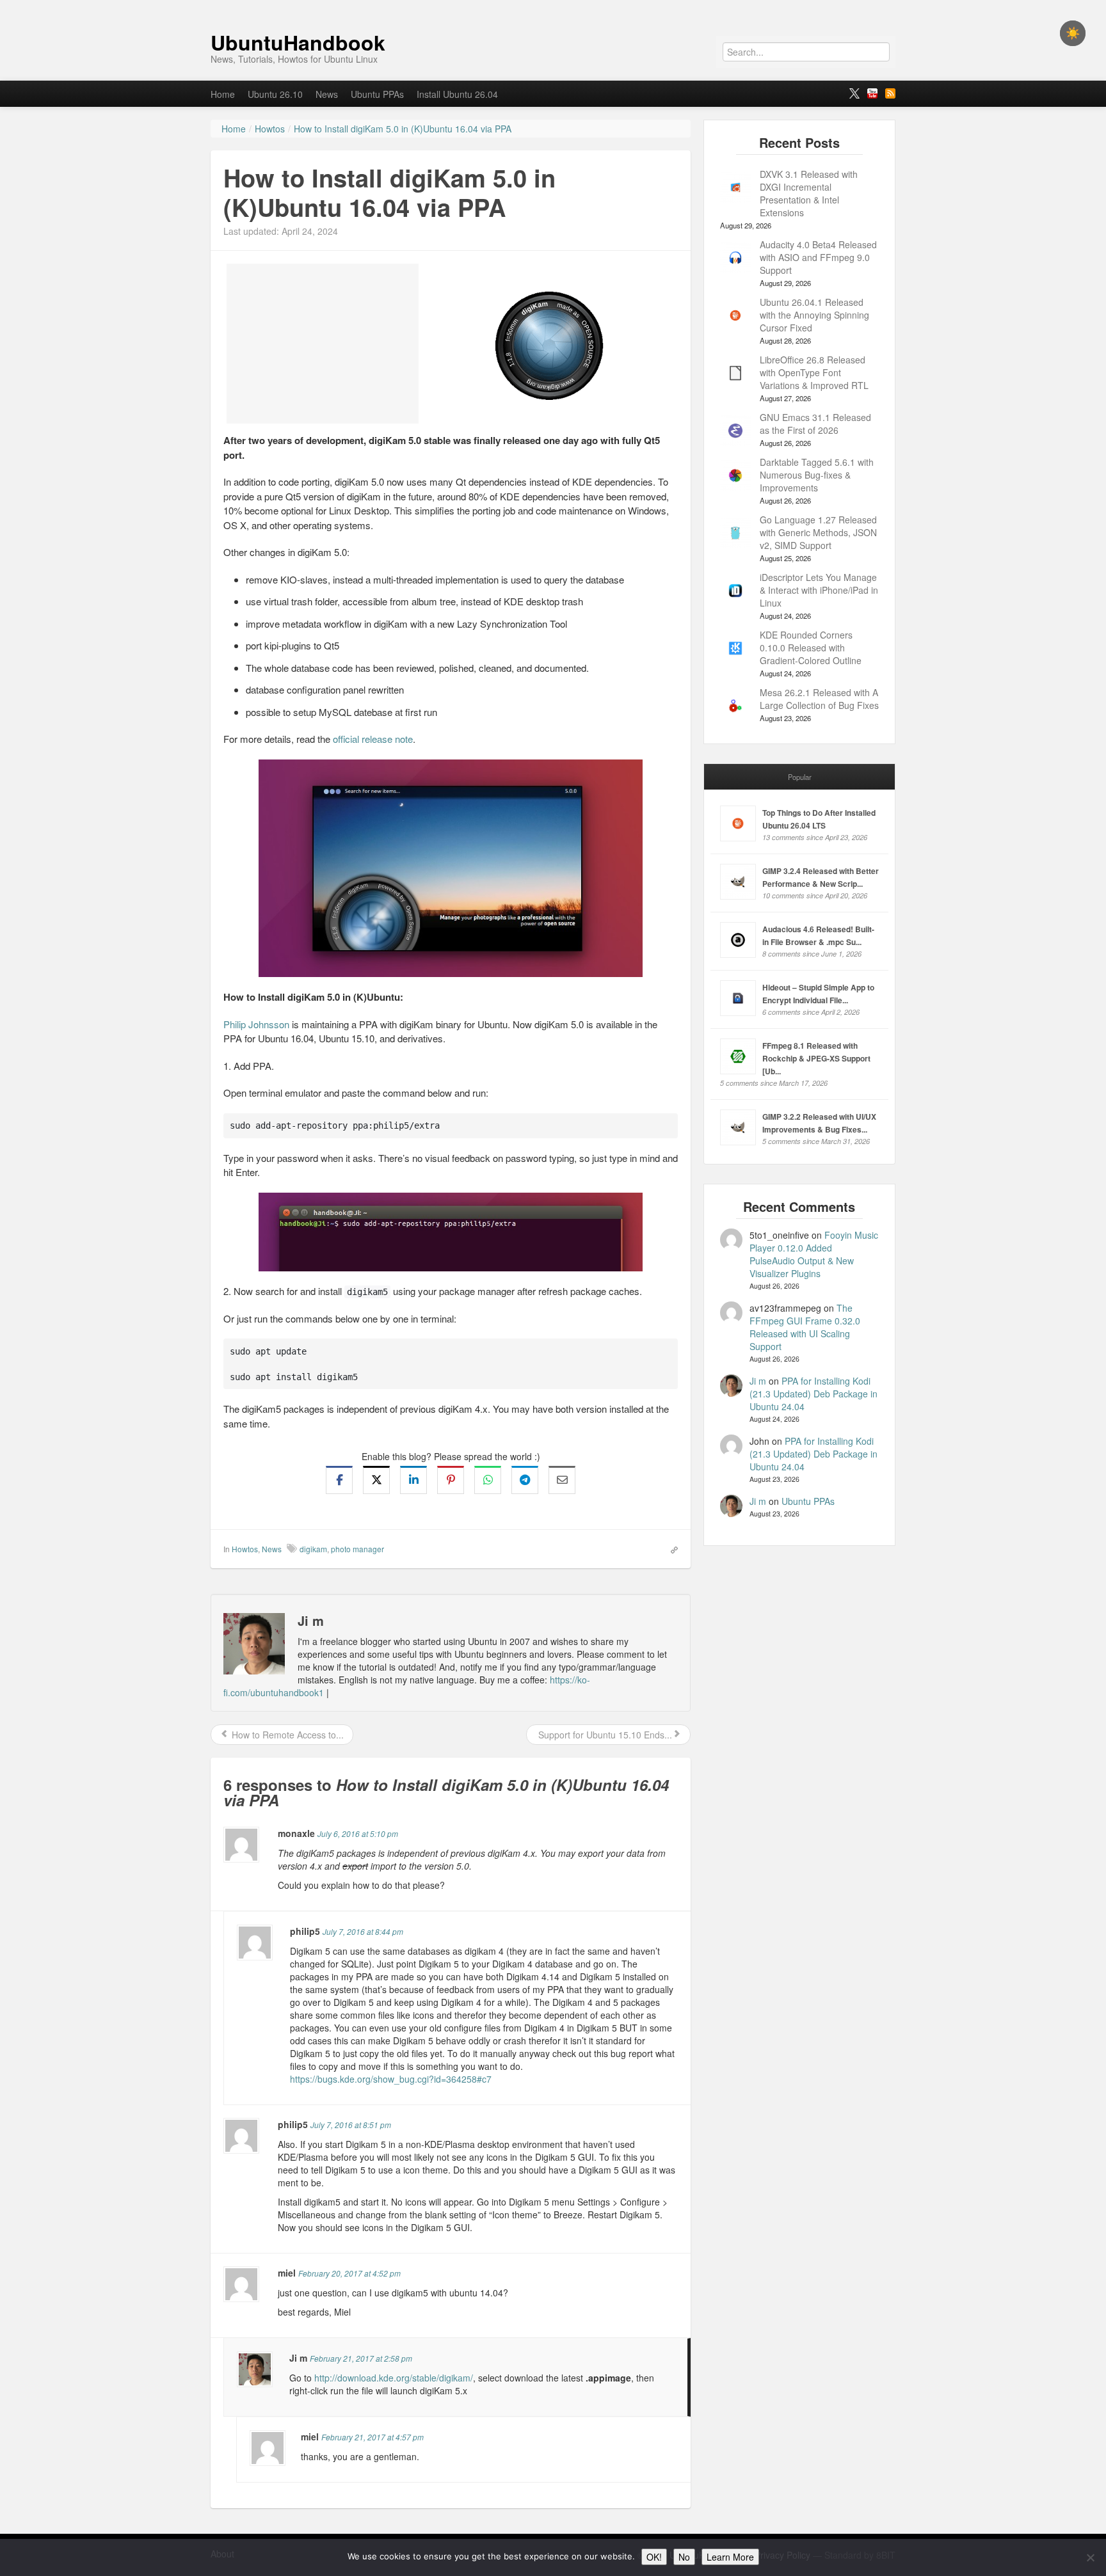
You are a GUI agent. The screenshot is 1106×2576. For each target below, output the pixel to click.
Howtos (245, 1549)
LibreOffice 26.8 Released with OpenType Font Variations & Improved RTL (814, 372)
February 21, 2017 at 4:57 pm (373, 2437)
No (684, 2557)
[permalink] (670, 1548)
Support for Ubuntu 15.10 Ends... (604, 1735)
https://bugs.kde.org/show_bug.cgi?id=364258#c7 (391, 2079)
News (327, 94)
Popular (800, 777)
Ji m (758, 1381)
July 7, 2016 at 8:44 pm (363, 1931)
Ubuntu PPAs (377, 94)
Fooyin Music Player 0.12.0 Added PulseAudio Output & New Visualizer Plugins (814, 1254)
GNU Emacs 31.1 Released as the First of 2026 (815, 424)
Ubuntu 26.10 (275, 94)
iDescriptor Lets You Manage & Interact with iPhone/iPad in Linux (819, 590)
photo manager (357, 1549)
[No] (1090, 2557)
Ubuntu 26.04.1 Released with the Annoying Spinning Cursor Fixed (814, 315)
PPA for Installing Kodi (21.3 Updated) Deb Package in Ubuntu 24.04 (813, 1394)
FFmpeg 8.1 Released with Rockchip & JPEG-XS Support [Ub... (816, 1058)
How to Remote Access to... (286, 1735)
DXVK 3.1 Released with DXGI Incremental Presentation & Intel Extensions (809, 193)
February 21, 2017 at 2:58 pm (361, 2358)
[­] (553, 6)
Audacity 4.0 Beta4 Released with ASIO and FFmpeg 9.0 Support (818, 257)
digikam (313, 1549)
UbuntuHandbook (298, 42)
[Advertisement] (323, 344)
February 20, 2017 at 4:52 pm (349, 2273)
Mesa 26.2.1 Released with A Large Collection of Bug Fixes (819, 699)
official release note (373, 739)
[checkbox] (1073, 33)
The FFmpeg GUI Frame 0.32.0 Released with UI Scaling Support (805, 1327)
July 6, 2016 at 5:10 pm (358, 1833)
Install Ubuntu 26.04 (457, 94)
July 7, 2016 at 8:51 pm (351, 2125)
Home (223, 94)
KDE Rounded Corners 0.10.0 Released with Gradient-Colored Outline (811, 648)
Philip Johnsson (256, 1024)
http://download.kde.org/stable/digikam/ (394, 2378)
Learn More (730, 2557)
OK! (654, 2557)
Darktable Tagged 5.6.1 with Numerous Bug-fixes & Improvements (817, 475)
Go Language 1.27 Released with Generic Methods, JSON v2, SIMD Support (818, 532)
